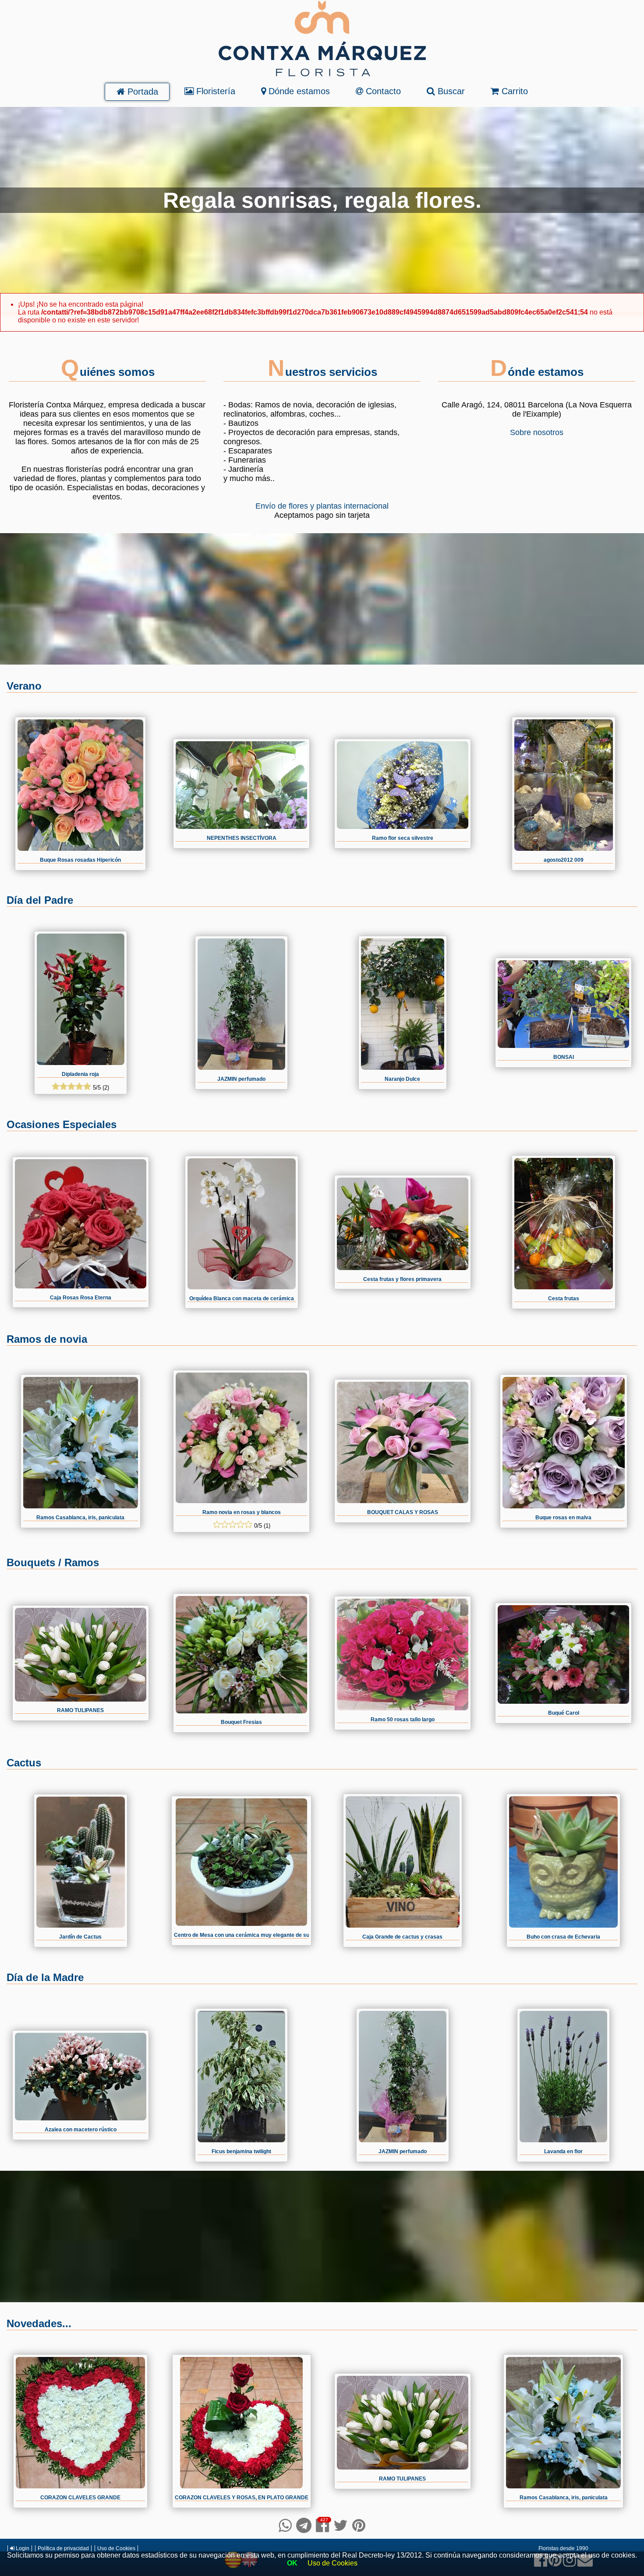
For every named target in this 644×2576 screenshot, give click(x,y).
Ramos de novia (47, 1339)
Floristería (214, 91)
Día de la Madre (45, 1977)
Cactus (24, 1763)
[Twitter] (341, 2525)
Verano (24, 686)
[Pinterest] (359, 2525)
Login (22, 2548)
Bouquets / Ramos (53, 1562)
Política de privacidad (63, 2548)
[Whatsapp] (285, 2525)
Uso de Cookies (116, 2548)
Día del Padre (40, 900)
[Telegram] (304, 2525)
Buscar (450, 91)
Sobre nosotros (537, 432)
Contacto (382, 91)
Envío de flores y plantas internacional (322, 506)
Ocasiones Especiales (62, 1124)
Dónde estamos (298, 91)
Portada (142, 92)
